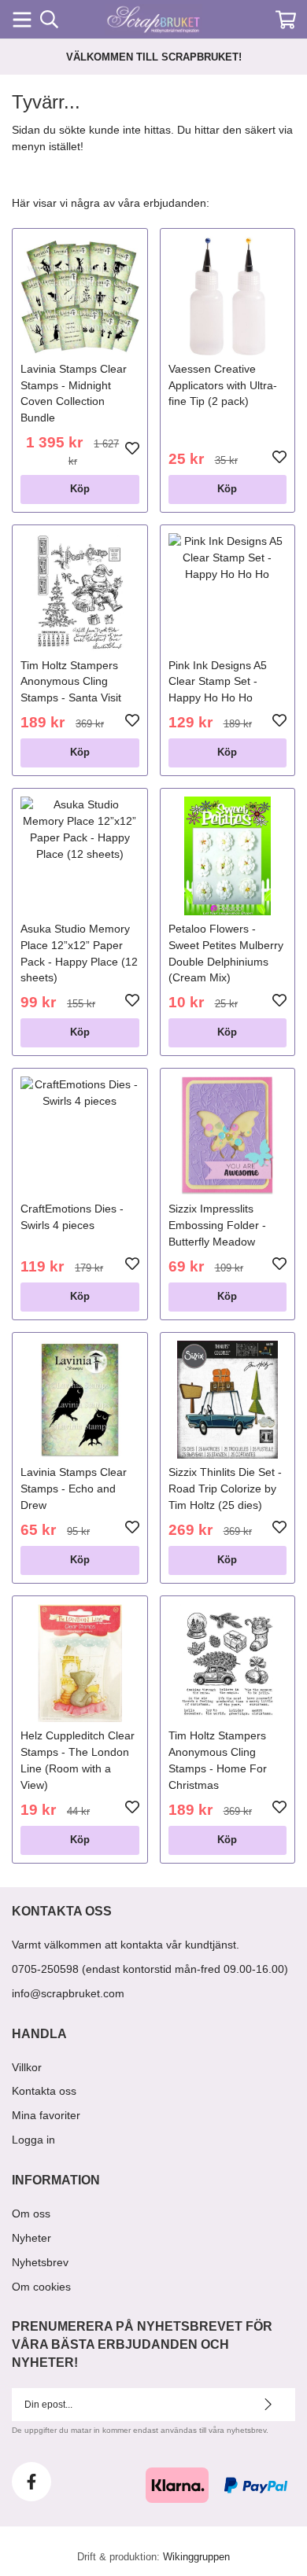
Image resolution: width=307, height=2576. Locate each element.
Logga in (33, 2140)
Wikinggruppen (196, 2557)
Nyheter (31, 2238)
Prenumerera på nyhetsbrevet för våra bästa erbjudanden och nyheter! (142, 2344)
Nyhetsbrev (40, 2262)
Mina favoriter (46, 2115)
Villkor (27, 2067)
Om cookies (41, 2287)
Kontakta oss (44, 2091)
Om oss (31, 2214)
